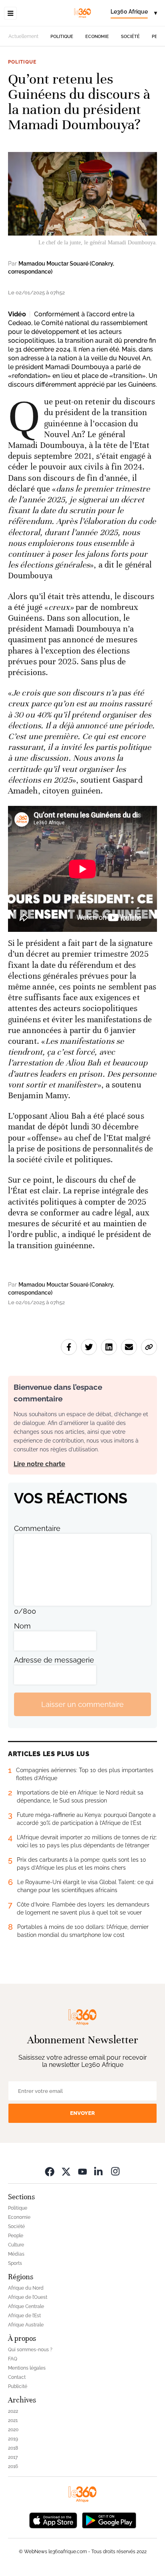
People (16, 2236)
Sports (15, 2263)
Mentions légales (27, 2368)
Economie (97, 37)
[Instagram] (115, 2171)
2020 (13, 2430)
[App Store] (53, 2519)
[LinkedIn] (99, 2171)
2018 (13, 2448)
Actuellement (23, 36)
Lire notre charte (39, 1464)
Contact (17, 2377)
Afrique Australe (26, 2325)
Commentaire (37, 1528)
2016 (13, 2466)
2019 (13, 2439)
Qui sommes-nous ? (30, 2350)
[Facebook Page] (50, 2171)
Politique (62, 37)
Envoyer (82, 2113)
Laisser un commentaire (82, 1704)
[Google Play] (109, 2519)
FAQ (13, 2359)
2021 (13, 2420)
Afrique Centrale (26, 2306)
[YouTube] (82, 2171)
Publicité (18, 2386)
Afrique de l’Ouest (28, 2297)
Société (130, 37)
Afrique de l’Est (24, 2316)
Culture (16, 2245)
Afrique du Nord (26, 2288)
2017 (13, 2457)
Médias (16, 2254)
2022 (13, 2411)
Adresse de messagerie (54, 1660)
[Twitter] (66, 2171)
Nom (22, 1626)
